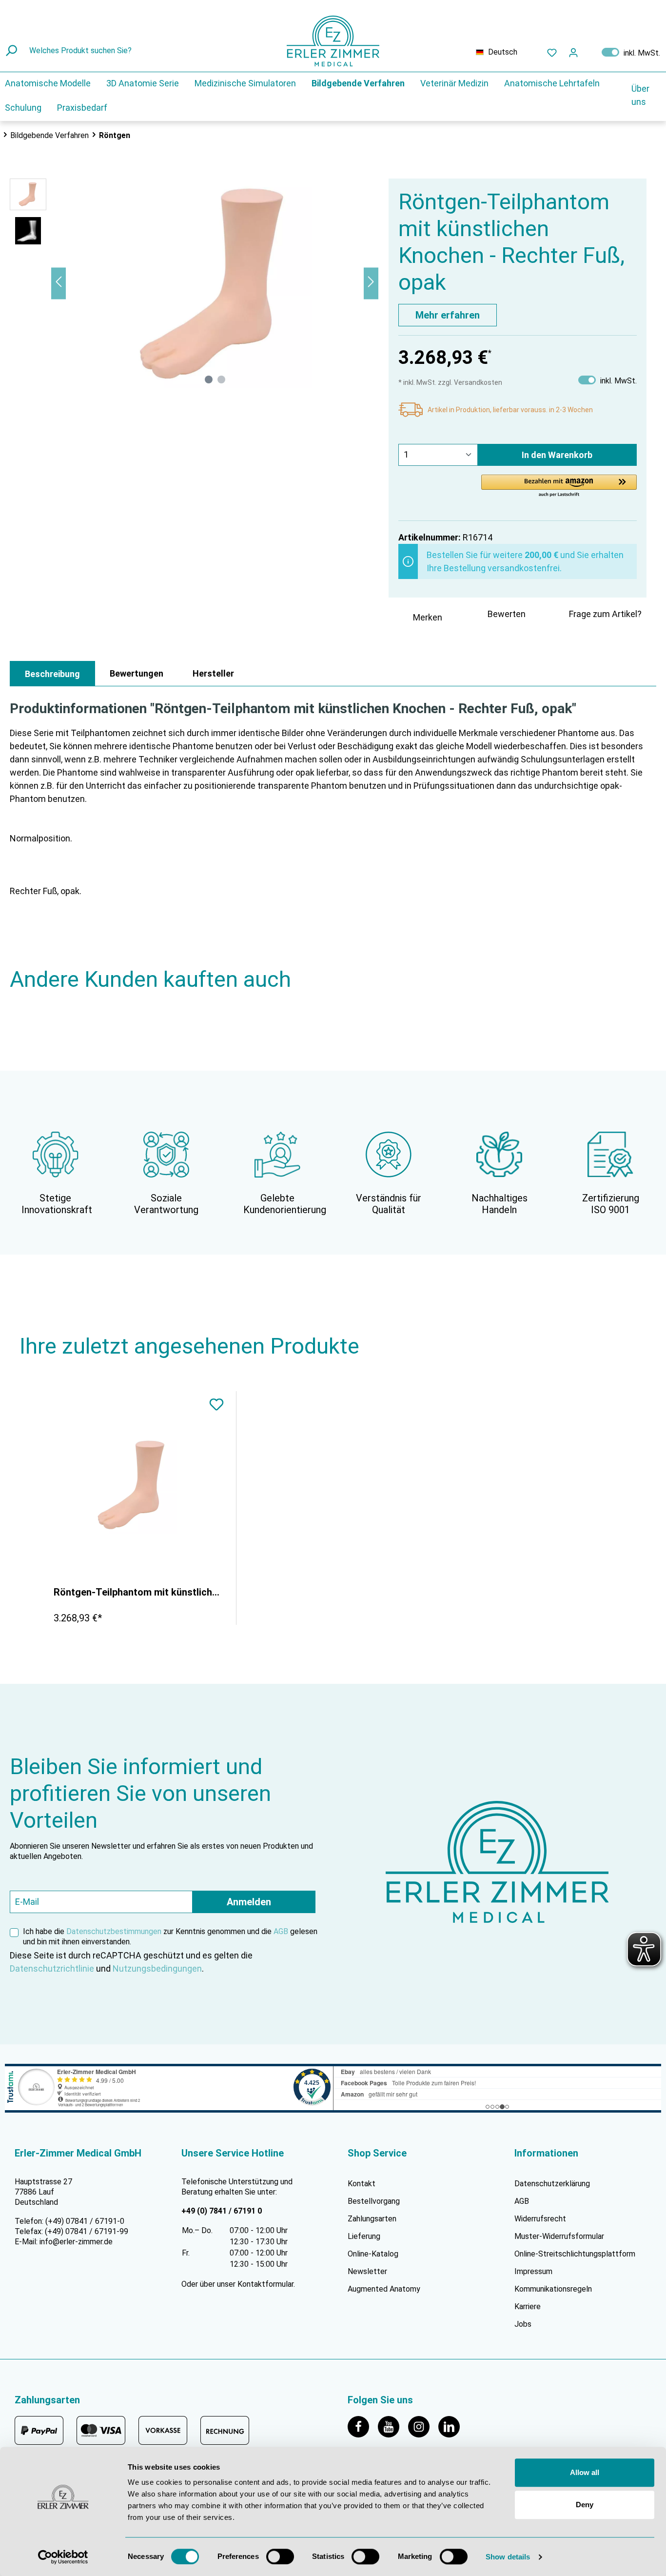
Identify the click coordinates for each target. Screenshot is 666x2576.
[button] (559, 486)
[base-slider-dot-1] (209, 379)
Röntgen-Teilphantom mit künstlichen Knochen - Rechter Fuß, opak (137, 1592)
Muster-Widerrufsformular (559, 2236)
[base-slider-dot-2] (221, 379)
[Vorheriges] (59, 283)
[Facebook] (363, 2426)
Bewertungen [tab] (137, 673)
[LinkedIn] (452, 2426)
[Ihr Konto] (573, 52)
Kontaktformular (265, 2284)
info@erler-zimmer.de (76, 2242)
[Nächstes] (371, 283)
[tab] (52, 674)
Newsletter (367, 2271)
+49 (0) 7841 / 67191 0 (222, 2211)
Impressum (533, 2271)
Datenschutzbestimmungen (114, 1931)
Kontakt (362, 2184)
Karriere (528, 2306)
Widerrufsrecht (540, 2219)
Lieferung (364, 2236)
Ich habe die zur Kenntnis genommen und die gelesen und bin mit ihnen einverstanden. (170, 1937)
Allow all (585, 2472)
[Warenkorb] (590, 50)
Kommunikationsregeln (553, 2289)
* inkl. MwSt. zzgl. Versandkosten (450, 382)
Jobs (523, 2324)
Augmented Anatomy (384, 2289)
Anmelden (249, 1902)
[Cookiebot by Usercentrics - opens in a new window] (63, 2557)
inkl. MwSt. (631, 52)
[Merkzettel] (552, 52)
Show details (508, 2557)
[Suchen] (12, 51)
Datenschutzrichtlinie (52, 1968)
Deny (585, 2505)
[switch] (280, 2556)
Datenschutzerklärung (552, 2184)
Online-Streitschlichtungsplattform (575, 2254)
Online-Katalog (373, 2254)
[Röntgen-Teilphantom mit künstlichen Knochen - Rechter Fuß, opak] (133, 1485)
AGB (281, 1931)
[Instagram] (423, 2426)
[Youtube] (393, 2426)
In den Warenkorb (557, 455)
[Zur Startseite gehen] (333, 41)
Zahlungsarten (372, 2219)
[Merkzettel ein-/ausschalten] (216, 1406)
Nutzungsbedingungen (157, 1968)
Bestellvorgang (374, 2201)
